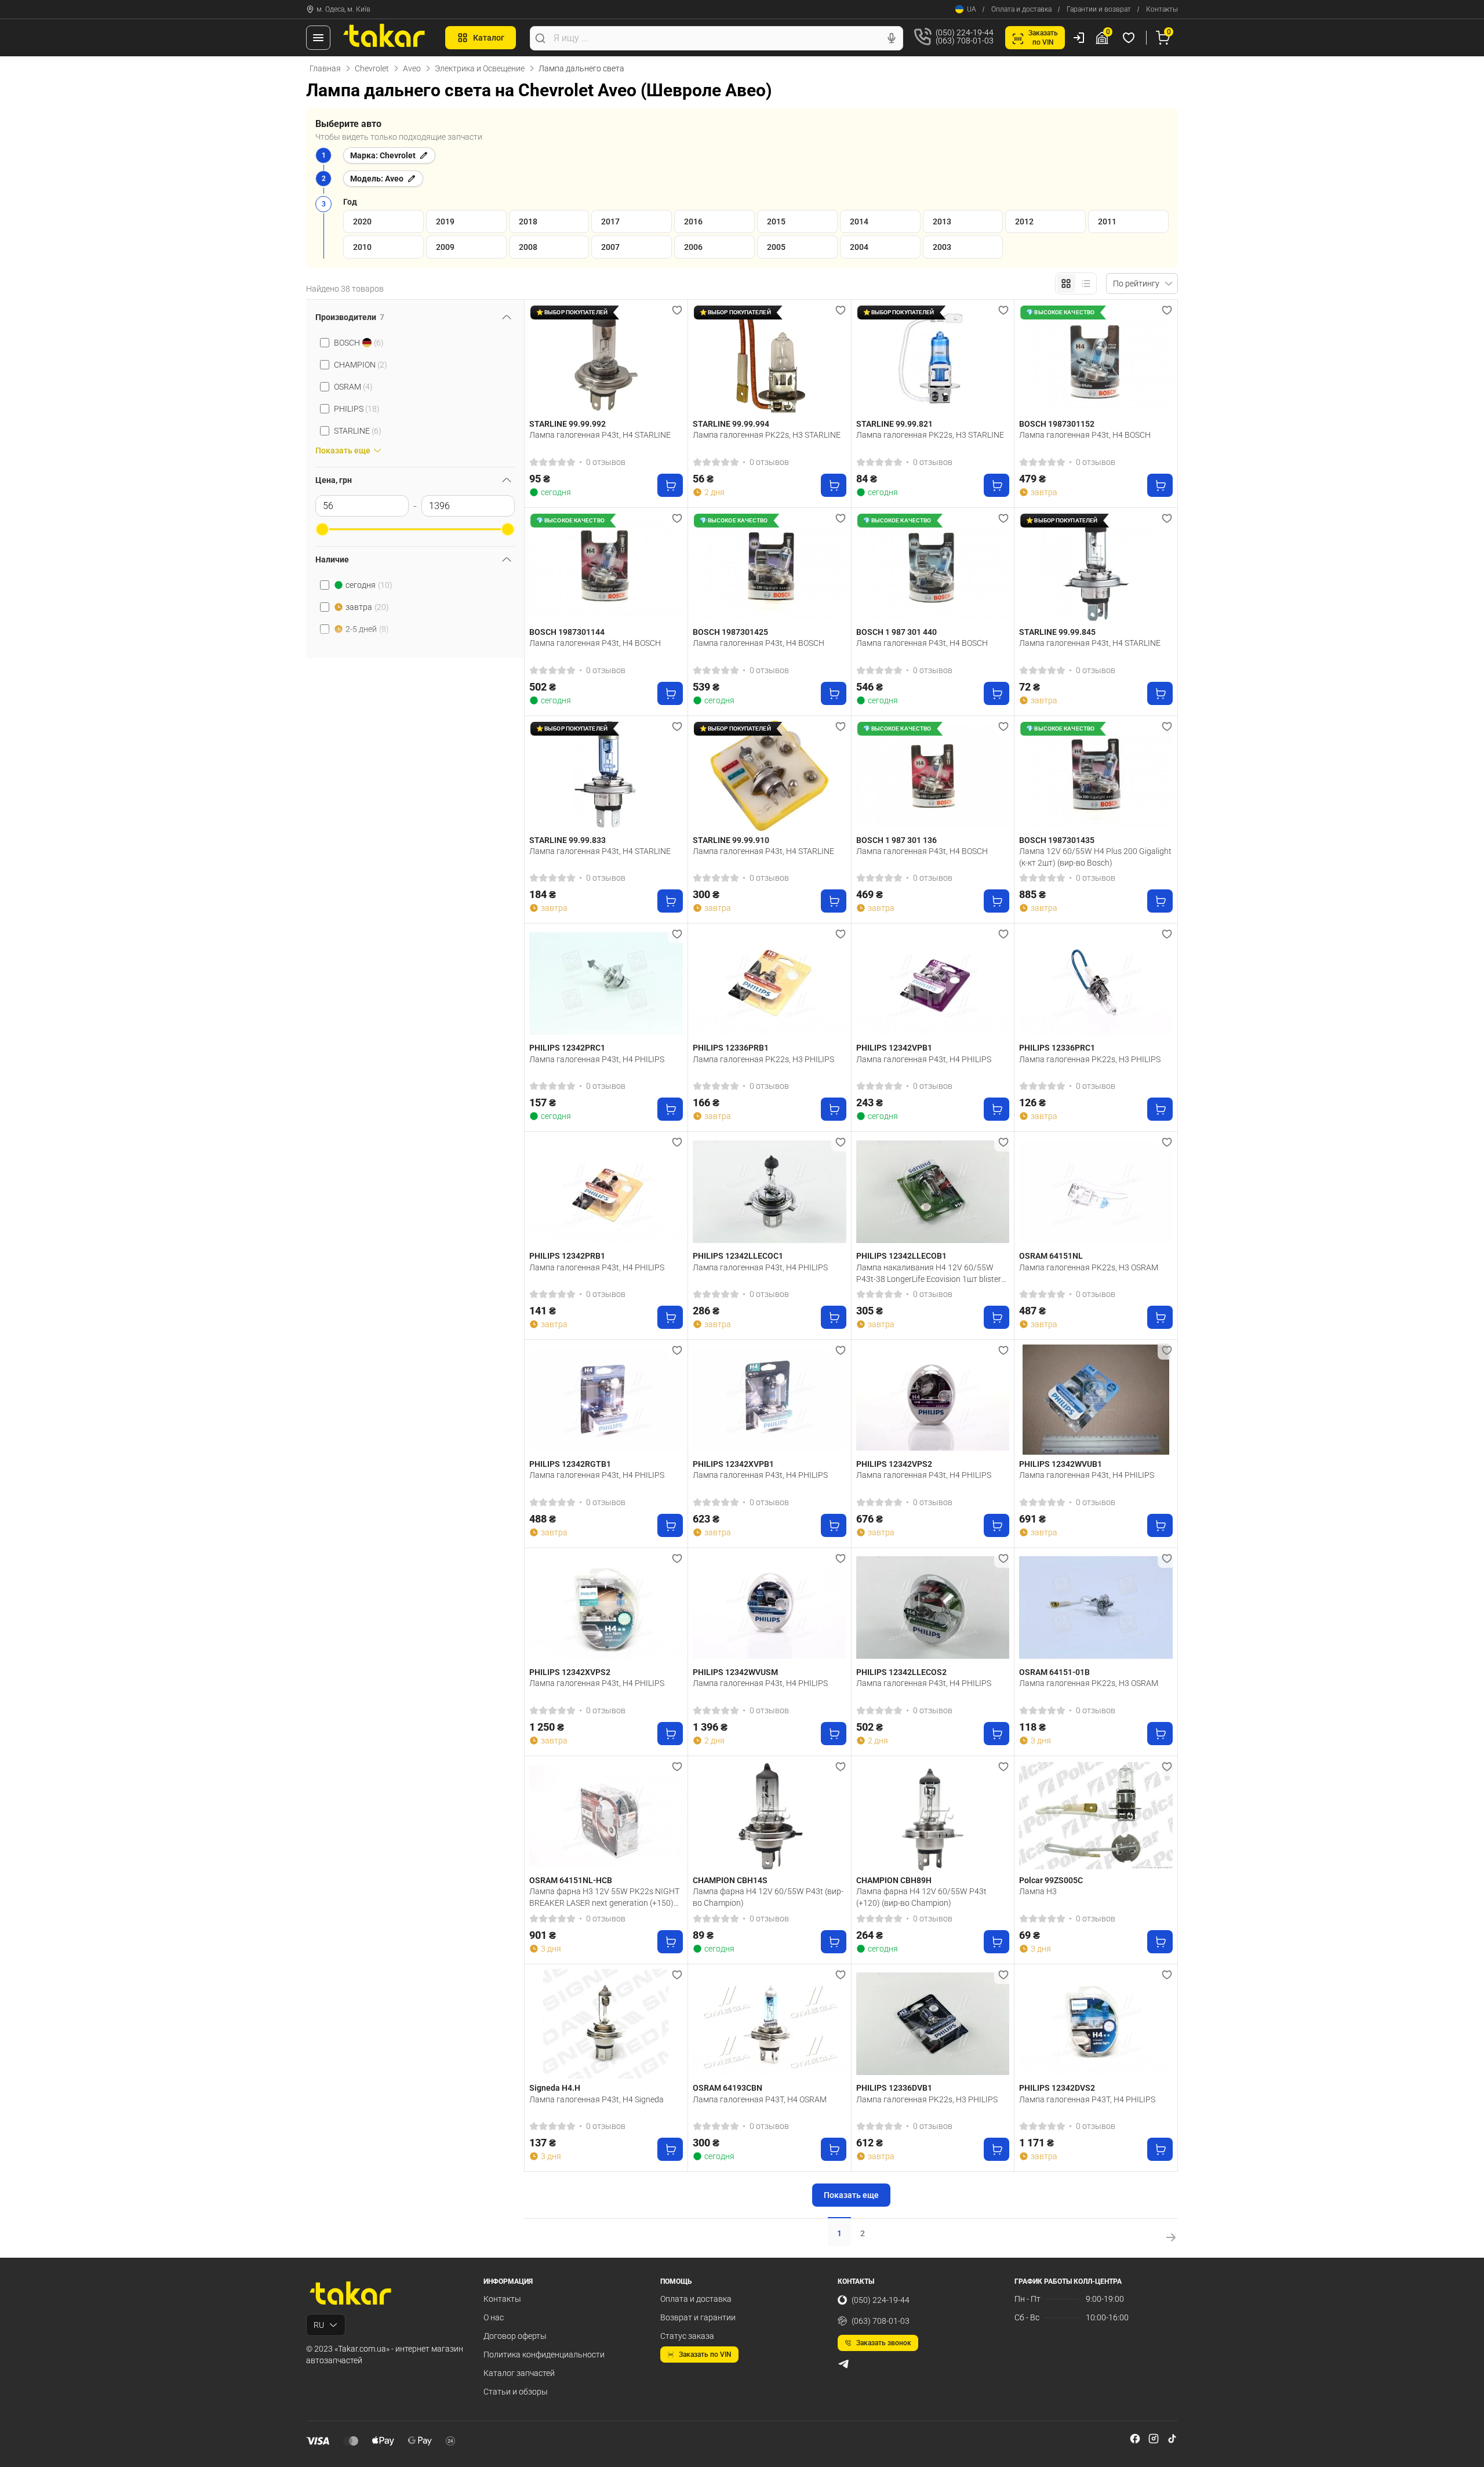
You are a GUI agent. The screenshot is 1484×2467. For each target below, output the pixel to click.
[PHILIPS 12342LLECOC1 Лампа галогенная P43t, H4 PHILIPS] (770, 1191)
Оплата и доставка (1021, 9)
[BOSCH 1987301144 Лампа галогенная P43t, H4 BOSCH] (606, 568)
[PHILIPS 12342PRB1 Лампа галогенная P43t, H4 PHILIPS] (606, 1191)
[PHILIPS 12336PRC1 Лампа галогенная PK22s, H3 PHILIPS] (1096, 983)
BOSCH (359, 343)
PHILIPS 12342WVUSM (735, 1672)
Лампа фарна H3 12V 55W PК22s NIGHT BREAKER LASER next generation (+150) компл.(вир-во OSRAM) (604, 1897)
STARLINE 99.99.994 (731, 424)
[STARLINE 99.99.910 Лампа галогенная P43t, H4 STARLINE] (770, 776)
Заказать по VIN (705, 2355)
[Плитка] (1066, 284)
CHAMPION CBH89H (894, 1880)
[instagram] (1154, 2439)
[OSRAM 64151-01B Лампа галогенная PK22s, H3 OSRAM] (1096, 1608)
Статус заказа (687, 2336)
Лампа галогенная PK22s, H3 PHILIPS (763, 1059)
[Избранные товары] (1130, 38)
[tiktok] (1172, 2439)
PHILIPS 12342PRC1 (567, 1048)
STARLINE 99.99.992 (568, 424)
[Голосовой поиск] (892, 38)
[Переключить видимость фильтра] (507, 317)
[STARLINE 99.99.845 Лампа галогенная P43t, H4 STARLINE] (1096, 568)
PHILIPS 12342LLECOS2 (901, 1672)
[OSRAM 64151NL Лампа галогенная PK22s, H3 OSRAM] (1096, 1191)
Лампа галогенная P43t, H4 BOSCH (1085, 435)
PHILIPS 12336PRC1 (1057, 1048)
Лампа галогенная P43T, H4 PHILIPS (1087, 2099)
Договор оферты (515, 2336)
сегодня (369, 585)
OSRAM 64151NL (1051, 1256)
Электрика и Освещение (480, 68)
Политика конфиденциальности (544, 2355)
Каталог (489, 38)
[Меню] (318, 38)
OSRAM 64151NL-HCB (571, 1880)
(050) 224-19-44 (881, 2300)
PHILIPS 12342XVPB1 (733, 1464)
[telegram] (843, 2364)
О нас (494, 2317)
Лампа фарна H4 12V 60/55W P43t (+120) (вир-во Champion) (921, 1897)
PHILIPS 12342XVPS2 (570, 1672)
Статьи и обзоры (516, 2392)
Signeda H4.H (555, 2088)
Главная (325, 68)
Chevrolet (372, 68)
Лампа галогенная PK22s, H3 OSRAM (1089, 1267)
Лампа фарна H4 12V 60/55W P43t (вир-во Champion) (768, 1897)
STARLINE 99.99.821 (894, 424)
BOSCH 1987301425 (730, 632)
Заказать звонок (884, 2343)
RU (319, 2325)
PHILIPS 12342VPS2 (894, 1464)
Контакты (1162, 9)
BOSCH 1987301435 (1057, 840)
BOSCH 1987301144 (567, 632)
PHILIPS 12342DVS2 (1057, 2088)
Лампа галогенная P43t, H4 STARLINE (600, 435)
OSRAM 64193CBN (728, 2088)
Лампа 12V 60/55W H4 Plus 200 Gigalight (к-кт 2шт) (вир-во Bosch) (1095, 857)
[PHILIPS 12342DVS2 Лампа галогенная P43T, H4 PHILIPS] (1096, 2024)
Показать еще (851, 2195)
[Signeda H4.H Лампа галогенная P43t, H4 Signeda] (606, 2024)
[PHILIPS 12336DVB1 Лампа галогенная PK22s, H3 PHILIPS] (933, 2024)
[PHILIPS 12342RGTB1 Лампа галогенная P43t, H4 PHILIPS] (606, 1400)
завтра (367, 607)
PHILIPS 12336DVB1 (894, 2088)
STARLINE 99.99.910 (731, 840)
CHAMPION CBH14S (730, 1880)
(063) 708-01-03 (881, 2321)
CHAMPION (361, 365)
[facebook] (1135, 2439)
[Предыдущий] (541, 359)
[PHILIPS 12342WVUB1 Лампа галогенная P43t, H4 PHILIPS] (1096, 1400)
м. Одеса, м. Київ (343, 9)
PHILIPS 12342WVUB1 (1061, 1464)
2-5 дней (367, 629)
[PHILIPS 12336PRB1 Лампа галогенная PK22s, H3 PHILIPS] (770, 983)
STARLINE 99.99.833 (568, 840)
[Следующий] (671, 359)
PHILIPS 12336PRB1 (731, 1048)
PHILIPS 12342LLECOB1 (901, 1256)
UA (972, 9)
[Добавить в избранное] (677, 310)
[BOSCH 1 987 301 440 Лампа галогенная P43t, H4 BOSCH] (933, 568)
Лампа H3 (1038, 1891)
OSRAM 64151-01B (1054, 1672)
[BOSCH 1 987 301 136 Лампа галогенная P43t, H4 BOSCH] (933, 776)
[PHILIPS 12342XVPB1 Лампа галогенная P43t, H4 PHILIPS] (770, 1400)
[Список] (1086, 284)
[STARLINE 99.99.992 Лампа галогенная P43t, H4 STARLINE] (606, 359)
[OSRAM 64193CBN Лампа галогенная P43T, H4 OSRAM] (770, 2024)
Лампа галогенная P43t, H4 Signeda (596, 2099)
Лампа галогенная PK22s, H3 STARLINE (767, 435)
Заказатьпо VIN (1043, 38)
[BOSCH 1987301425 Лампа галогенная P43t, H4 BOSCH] (770, 568)
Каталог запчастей (519, 2373)
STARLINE (358, 431)
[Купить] (670, 485)
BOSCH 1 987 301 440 (896, 632)
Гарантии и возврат (1099, 9)
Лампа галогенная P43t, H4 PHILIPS (597, 1059)
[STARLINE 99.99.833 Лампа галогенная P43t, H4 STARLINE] (606, 776)
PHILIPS (357, 409)
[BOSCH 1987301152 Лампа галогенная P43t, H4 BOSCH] (1096, 359)
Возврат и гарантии (698, 2317)
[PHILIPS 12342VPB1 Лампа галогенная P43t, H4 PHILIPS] (933, 983)
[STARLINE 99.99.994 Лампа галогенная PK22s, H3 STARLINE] (770, 359)
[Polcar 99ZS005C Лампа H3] (1096, 1816)
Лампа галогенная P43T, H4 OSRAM (760, 2099)
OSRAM (353, 387)
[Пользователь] (1079, 38)
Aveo (412, 68)
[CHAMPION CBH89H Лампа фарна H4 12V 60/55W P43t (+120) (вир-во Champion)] (933, 1816)
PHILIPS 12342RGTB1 (570, 1464)
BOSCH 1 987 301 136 (896, 840)
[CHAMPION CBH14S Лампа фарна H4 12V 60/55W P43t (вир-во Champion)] (770, 1816)
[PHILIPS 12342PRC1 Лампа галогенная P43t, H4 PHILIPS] (606, 983)
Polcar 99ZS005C (1051, 1880)
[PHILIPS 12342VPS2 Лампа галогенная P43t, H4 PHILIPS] (933, 1400)
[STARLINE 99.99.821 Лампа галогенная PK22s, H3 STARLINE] (933, 359)
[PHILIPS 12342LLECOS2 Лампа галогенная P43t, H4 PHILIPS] (933, 1608)
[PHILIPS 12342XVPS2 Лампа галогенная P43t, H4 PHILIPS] (606, 1608)
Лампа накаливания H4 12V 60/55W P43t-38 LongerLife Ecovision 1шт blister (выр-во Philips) (929, 1273)
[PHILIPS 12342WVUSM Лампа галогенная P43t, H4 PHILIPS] (770, 1608)
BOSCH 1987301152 (1057, 424)
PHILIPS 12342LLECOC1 (738, 1256)
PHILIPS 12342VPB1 (894, 1048)
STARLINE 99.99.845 (1057, 632)
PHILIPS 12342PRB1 (567, 1256)
